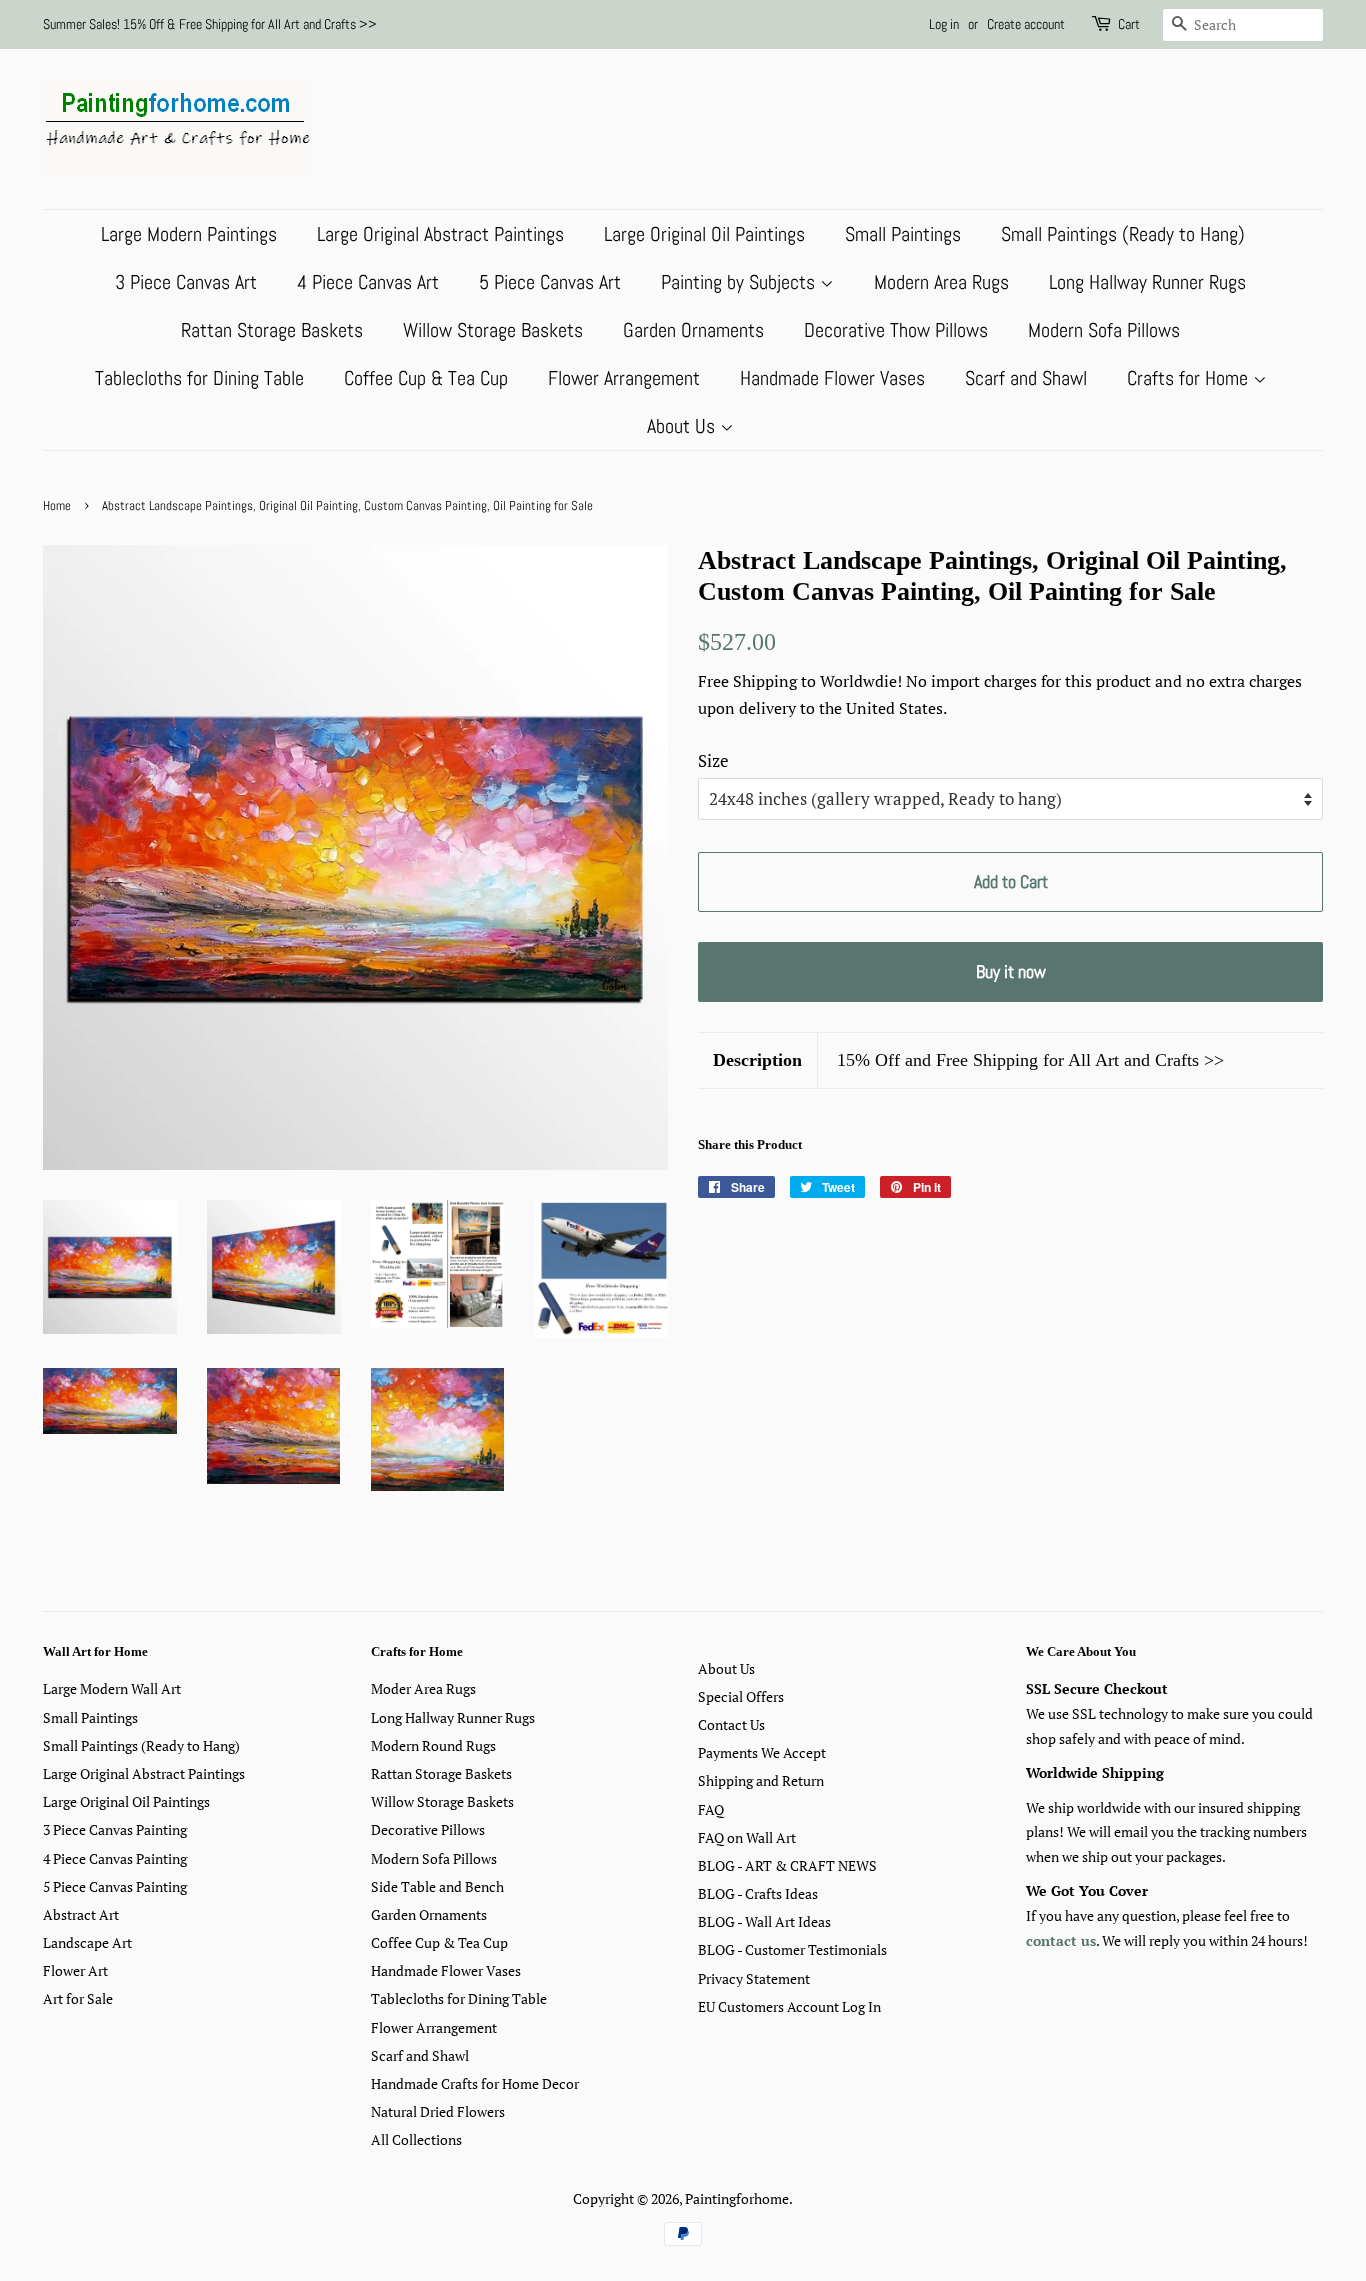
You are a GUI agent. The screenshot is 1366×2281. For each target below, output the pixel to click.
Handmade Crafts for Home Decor (475, 2083)
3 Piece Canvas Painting (115, 1829)
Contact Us (731, 1724)
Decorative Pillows (428, 1829)
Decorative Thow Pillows (896, 330)
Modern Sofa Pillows (1104, 330)
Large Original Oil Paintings (704, 234)
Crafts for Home (1190, 378)
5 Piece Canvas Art (550, 282)
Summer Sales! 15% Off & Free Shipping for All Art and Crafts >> (210, 24)
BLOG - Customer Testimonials (792, 1949)
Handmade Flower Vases (832, 378)
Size (713, 760)
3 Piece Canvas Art (186, 282)
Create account (1026, 24)
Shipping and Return (761, 1780)
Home (57, 506)
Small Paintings (903, 234)
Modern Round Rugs (433, 1745)
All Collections (416, 2139)
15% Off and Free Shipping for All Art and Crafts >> (1030, 1060)
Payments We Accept (762, 1752)
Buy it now (1011, 971)
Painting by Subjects (740, 282)
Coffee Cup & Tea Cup (426, 378)
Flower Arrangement (624, 378)
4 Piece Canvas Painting (115, 1858)
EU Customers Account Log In (789, 2006)
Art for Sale (78, 1998)
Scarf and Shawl (1026, 378)
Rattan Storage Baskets (272, 330)
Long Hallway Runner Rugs (1147, 282)
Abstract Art (81, 1914)
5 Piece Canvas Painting (115, 1886)
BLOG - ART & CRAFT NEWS (787, 1865)
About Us (683, 426)
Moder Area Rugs (423, 1688)
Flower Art (75, 1970)
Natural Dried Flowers (438, 2111)
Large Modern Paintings (189, 234)
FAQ (711, 1809)
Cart (1129, 24)
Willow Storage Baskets (493, 330)
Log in (944, 24)
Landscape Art (87, 1942)
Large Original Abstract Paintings (440, 234)
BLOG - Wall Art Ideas (764, 1921)
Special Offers (741, 1696)
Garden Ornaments (693, 330)
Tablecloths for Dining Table (199, 378)
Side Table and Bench (437, 1886)
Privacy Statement (754, 1978)
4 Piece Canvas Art (368, 282)
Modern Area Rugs (941, 282)
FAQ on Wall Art (747, 1837)
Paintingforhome (737, 2198)
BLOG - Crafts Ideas (758, 1893)
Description (757, 1060)
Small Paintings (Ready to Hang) (1123, 234)
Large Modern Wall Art (112, 1688)
